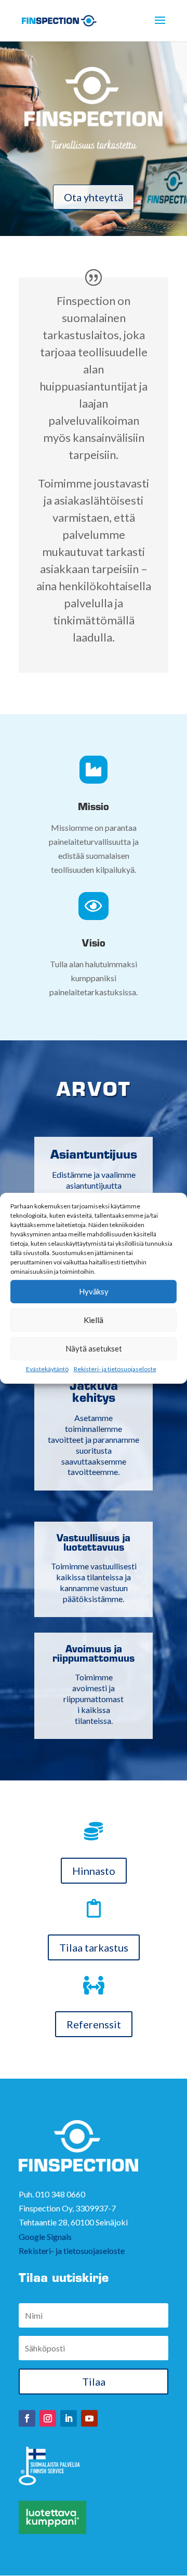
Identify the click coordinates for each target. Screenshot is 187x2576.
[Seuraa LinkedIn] (69, 2418)
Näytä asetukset (94, 1348)
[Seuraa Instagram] (48, 2418)
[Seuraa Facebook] (27, 2418)
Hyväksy (94, 1291)
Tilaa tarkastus (94, 1947)
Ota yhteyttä (94, 197)
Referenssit (94, 2024)
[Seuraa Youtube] (89, 2418)
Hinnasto (94, 1871)
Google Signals (45, 2237)
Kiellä (94, 1320)
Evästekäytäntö (47, 1368)
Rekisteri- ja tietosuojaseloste (115, 1368)
